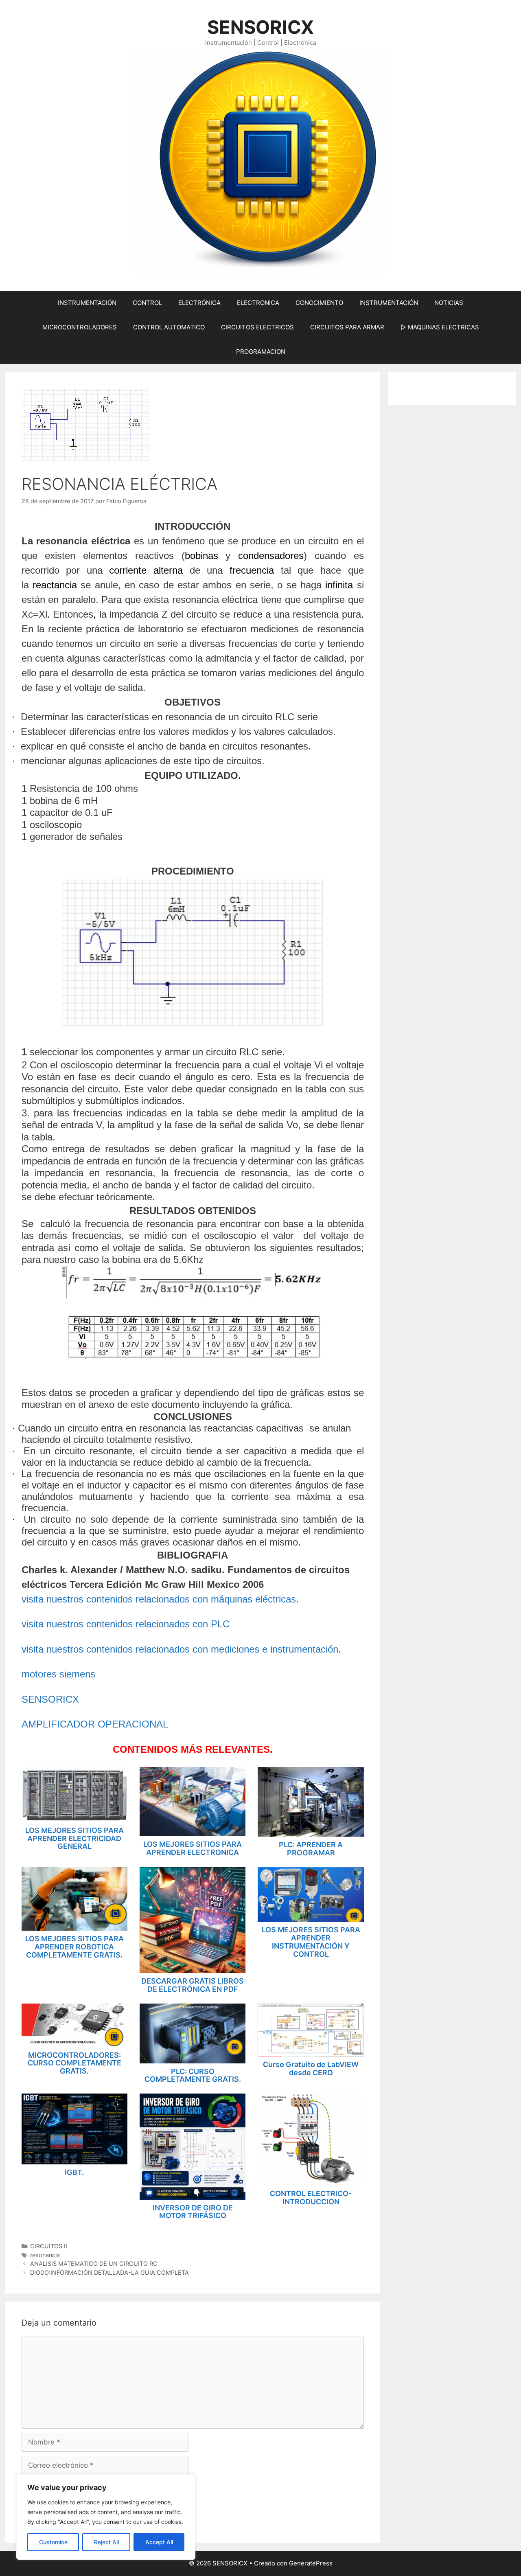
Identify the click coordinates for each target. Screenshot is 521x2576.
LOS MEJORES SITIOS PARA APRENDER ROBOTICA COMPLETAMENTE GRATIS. (74, 1947)
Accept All (159, 2542)
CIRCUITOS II (49, 2246)
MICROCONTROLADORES (80, 327)
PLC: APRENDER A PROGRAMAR (311, 1849)
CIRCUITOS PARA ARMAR (347, 327)
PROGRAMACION (261, 352)
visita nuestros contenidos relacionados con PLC (126, 1624)
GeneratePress (311, 2563)
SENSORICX (260, 27)
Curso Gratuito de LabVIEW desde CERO (311, 2068)
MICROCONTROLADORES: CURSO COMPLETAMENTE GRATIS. (74, 2063)
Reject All (106, 2542)
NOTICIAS (449, 303)
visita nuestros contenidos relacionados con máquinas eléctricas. (160, 1599)
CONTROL (147, 303)
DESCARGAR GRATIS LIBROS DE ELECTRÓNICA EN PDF (193, 1985)
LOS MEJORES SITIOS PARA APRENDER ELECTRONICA (193, 1848)
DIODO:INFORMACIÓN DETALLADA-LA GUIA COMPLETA (109, 2272)
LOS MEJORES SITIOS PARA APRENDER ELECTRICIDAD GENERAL (74, 1838)
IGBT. (74, 2172)
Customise (53, 2542)
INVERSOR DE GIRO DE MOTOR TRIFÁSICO (193, 2212)
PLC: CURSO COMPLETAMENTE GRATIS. (193, 2075)
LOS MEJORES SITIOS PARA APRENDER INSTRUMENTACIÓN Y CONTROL (311, 1942)
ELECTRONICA (258, 303)
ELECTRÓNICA (199, 303)
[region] (106, 2517)
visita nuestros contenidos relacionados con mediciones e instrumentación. (181, 1649)
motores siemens (58, 1674)
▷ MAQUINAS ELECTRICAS (440, 327)
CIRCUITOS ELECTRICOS (257, 327)
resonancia (45, 2255)
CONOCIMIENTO (319, 303)
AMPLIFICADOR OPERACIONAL (95, 1724)
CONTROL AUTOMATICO (169, 327)
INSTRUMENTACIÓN (87, 303)
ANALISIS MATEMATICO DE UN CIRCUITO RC (94, 2264)
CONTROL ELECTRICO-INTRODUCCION (311, 2198)
